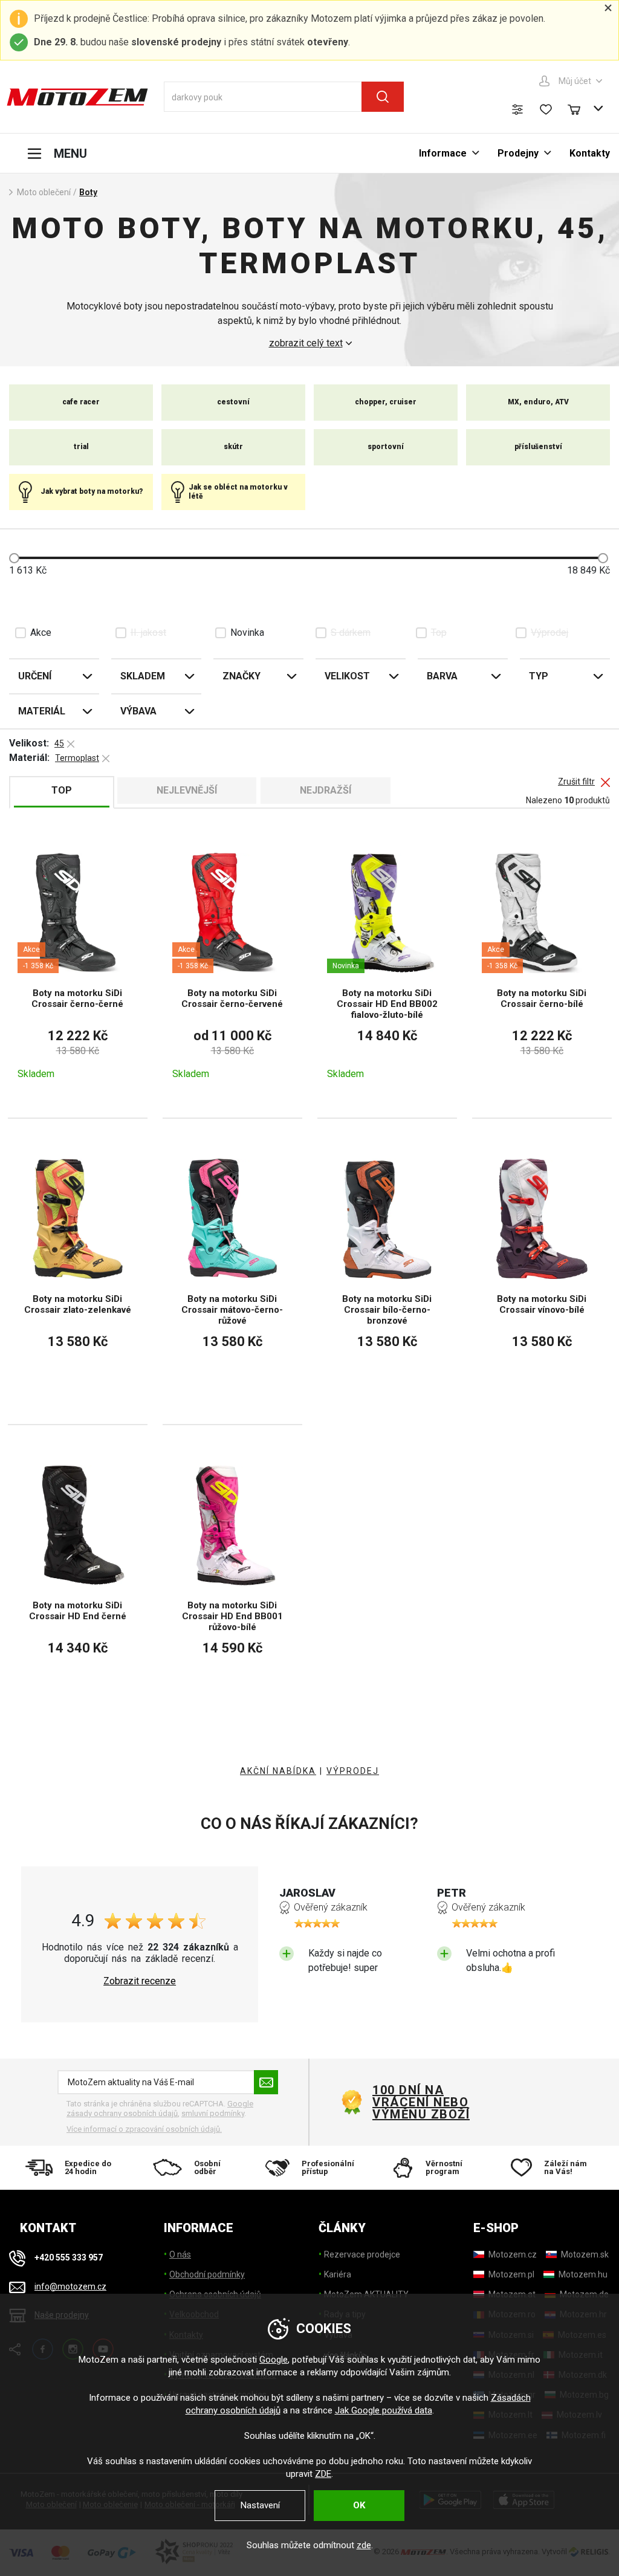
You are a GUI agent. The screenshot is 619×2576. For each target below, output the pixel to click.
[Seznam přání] (546, 109)
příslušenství (538, 447)
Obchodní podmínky (207, 2274)
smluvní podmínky (213, 2113)
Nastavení (260, 2505)
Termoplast (77, 758)
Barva (442, 676)
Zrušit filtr (576, 782)
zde (364, 2545)
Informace (443, 153)
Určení (35, 676)
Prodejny (518, 153)
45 (59, 743)
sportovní (386, 447)
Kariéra (338, 2274)
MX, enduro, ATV (538, 402)
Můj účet (575, 81)
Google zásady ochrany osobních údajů (160, 2108)
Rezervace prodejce (362, 2254)
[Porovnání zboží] (517, 109)
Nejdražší (326, 790)
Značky (241, 676)
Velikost (347, 676)
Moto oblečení (44, 192)
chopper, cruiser (386, 402)
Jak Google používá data (384, 2410)
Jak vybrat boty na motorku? (92, 491)
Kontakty (590, 153)
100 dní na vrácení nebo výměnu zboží (421, 2102)
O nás (180, 2254)
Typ (539, 676)
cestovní (233, 402)
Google (274, 2360)
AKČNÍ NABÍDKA (278, 1771)
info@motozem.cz (70, 2286)
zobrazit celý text (306, 343)
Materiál (42, 711)
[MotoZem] (77, 97)
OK (359, 2505)
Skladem (143, 676)
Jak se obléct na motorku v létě (238, 491)
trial (81, 447)
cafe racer (81, 402)
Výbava (138, 711)
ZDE (323, 2474)
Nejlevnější (187, 790)
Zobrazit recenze (140, 1981)
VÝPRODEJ (353, 1771)
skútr (233, 447)
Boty (88, 192)
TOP (62, 790)
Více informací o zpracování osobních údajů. (144, 2129)
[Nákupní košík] (580, 108)
